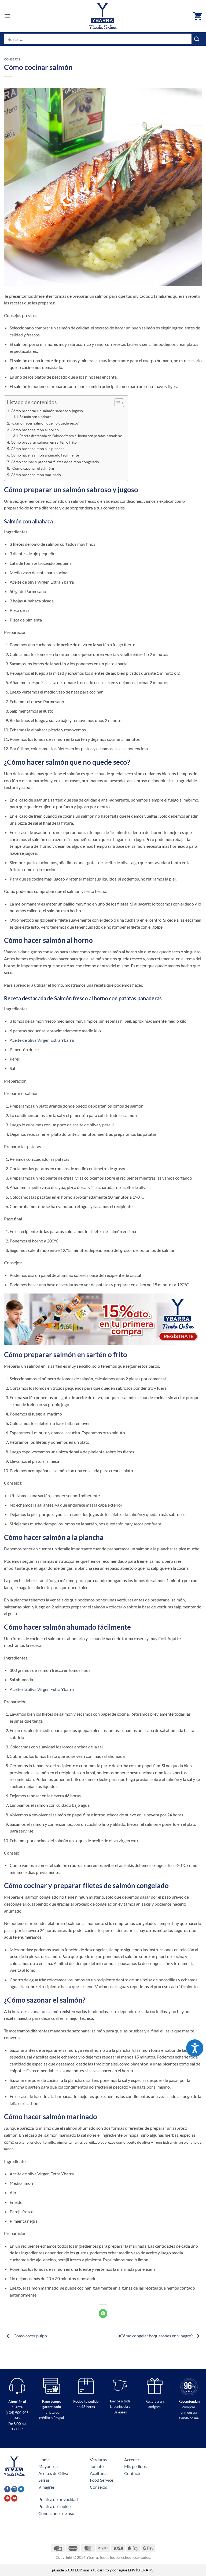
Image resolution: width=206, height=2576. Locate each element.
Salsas (44, 2480)
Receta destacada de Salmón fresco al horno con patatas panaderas (71, 436)
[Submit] (197, 39)
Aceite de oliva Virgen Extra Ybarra (42, 1040)
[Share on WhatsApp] (103, 2313)
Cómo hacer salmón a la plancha (38, 449)
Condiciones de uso (56, 2513)
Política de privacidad (58, 2499)
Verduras (98, 2460)
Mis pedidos (135, 2466)
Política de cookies (55, 2506)
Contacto (133, 2473)
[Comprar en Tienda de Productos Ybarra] (103, 16)
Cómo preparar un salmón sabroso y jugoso (47, 411)
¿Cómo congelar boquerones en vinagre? (156, 2336)
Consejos (12, 59)
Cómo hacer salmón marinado (36, 475)
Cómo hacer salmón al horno (35, 430)
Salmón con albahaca (36, 417)
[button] (7, 16)
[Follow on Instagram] (14, 2489)
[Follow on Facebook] (7, 2489)
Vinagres (47, 2487)
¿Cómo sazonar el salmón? (33, 468)
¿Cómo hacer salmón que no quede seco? (45, 423)
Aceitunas (99, 2473)
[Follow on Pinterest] (7, 2498)
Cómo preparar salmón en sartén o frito (44, 442)
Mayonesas (49, 2466)
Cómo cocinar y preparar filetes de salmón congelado (55, 462)
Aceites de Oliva (53, 2473)
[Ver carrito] (198, 16)
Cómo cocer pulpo (30, 2336)
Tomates (98, 2466)
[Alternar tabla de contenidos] (117, 403)
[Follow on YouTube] (14, 2498)
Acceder (132, 2460)
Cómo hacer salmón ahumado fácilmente (45, 455)
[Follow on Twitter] (21, 2489)
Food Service (102, 2480)
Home (44, 2460)
